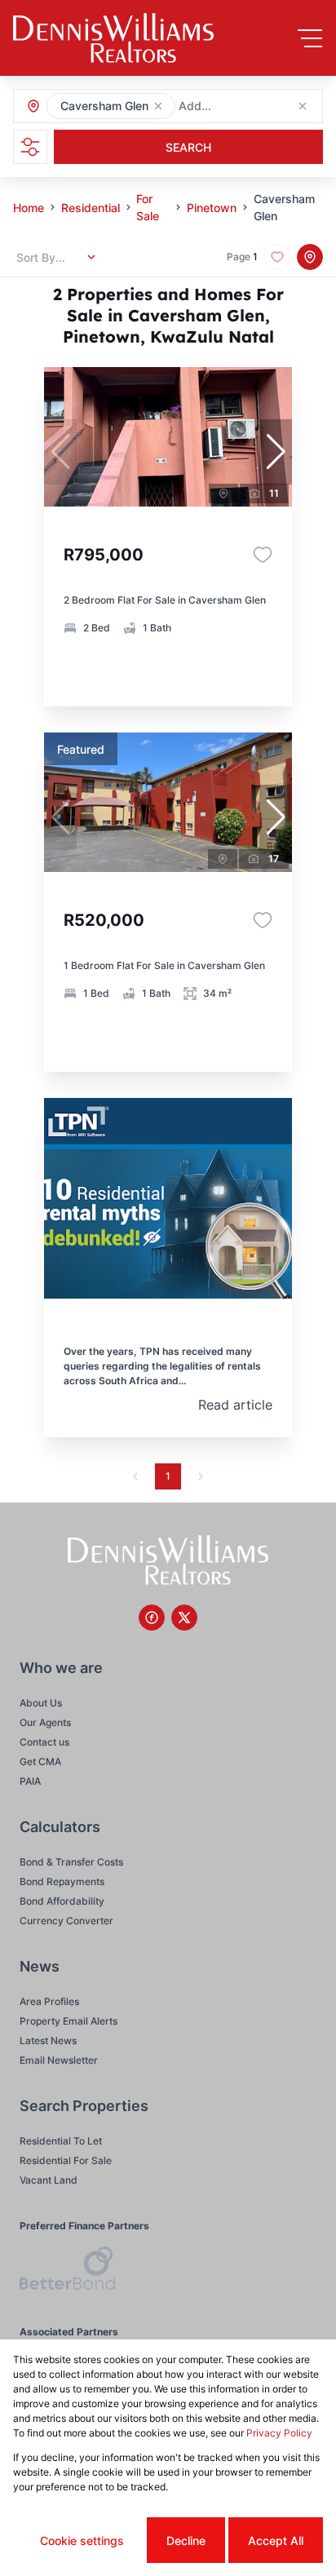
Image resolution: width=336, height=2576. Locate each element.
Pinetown (212, 208)
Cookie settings (82, 2541)
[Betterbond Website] (67, 2271)
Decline (186, 2541)
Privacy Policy (279, 2433)
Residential (91, 208)
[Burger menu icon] (310, 38)
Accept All (276, 2541)
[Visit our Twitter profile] (184, 1618)
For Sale (148, 207)
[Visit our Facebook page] (152, 1618)
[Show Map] (310, 257)
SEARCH (188, 147)
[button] (158, 106)
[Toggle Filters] (30, 147)
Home (29, 208)
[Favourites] (263, 555)
